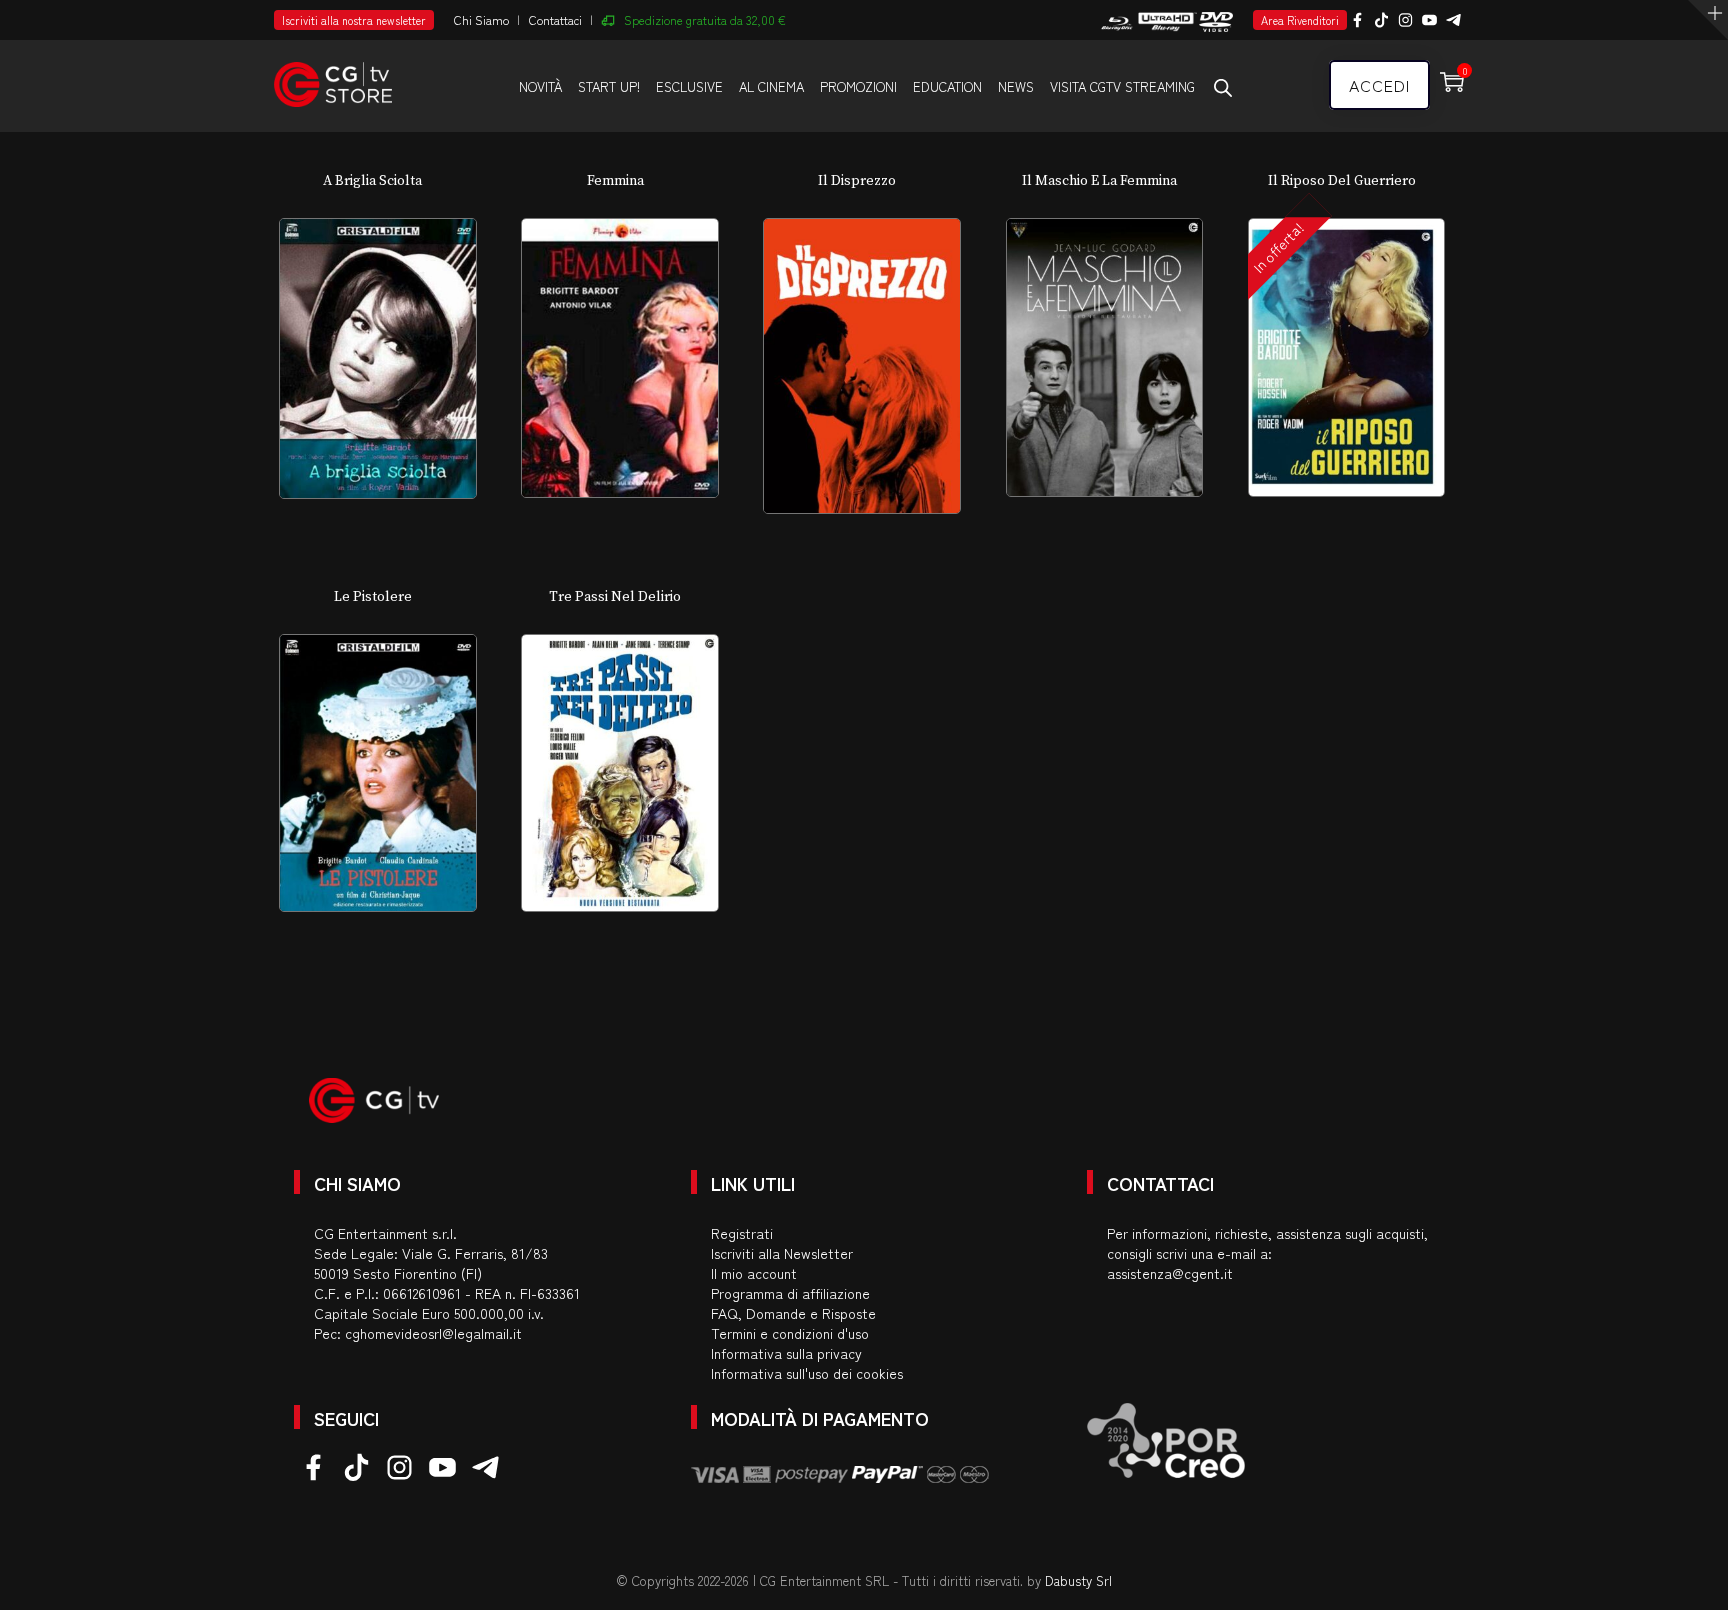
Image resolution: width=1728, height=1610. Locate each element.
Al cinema (771, 86)
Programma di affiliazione (790, 1293)
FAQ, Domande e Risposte (793, 1313)
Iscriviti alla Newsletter (782, 1253)
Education (947, 86)
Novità (540, 86)
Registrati (742, 1233)
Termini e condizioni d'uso (790, 1333)
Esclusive (689, 86)
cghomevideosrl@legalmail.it (433, 1333)
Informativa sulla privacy (786, 1353)
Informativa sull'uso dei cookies (807, 1373)
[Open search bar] (1223, 87)
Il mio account (754, 1273)
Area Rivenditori (1300, 20)
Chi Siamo (481, 19)
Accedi (1379, 85)
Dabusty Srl (1078, 1580)
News (1016, 86)
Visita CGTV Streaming (1122, 86)
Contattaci (555, 19)
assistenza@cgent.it (1170, 1273)
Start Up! (609, 86)
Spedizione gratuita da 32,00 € (705, 19)
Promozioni (858, 86)
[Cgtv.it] (333, 75)
